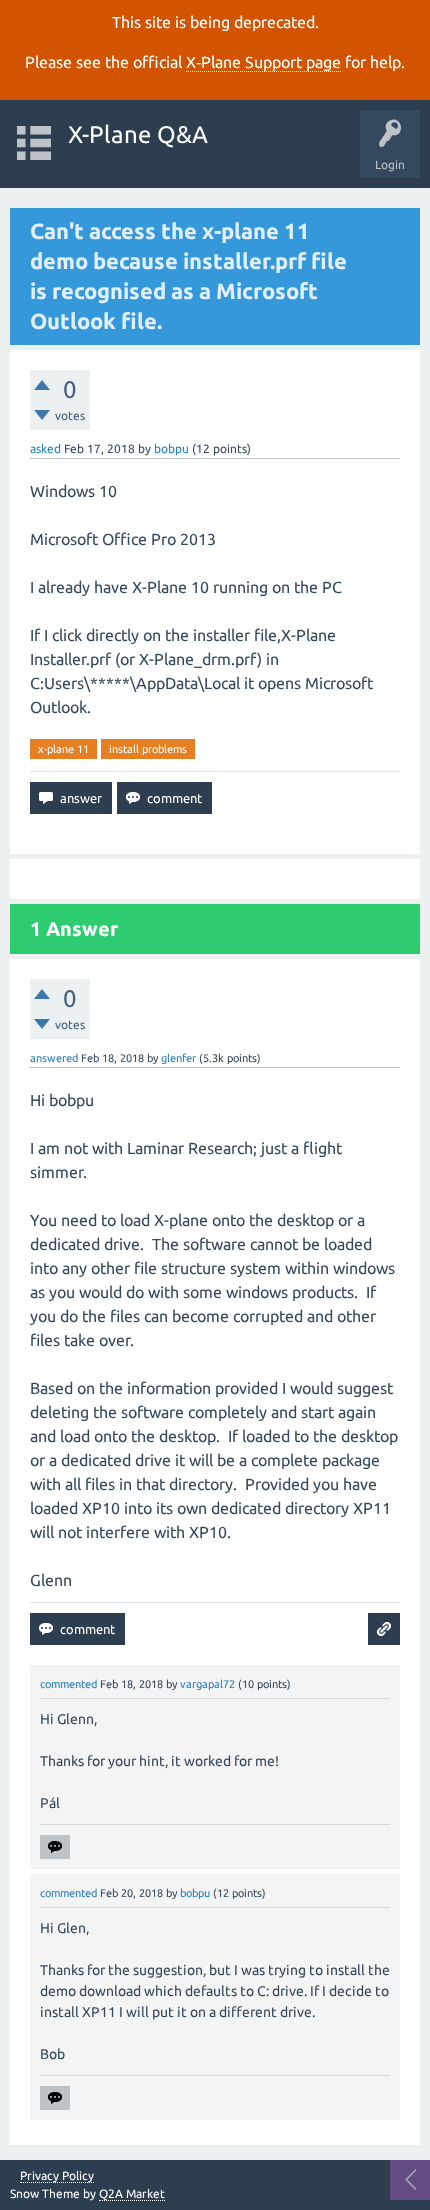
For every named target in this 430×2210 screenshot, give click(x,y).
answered (54, 1058)
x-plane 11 (63, 749)
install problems (148, 749)
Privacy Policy (57, 2176)
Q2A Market (132, 2193)
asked (45, 448)
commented (68, 1684)
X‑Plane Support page (263, 62)
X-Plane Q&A (138, 134)
